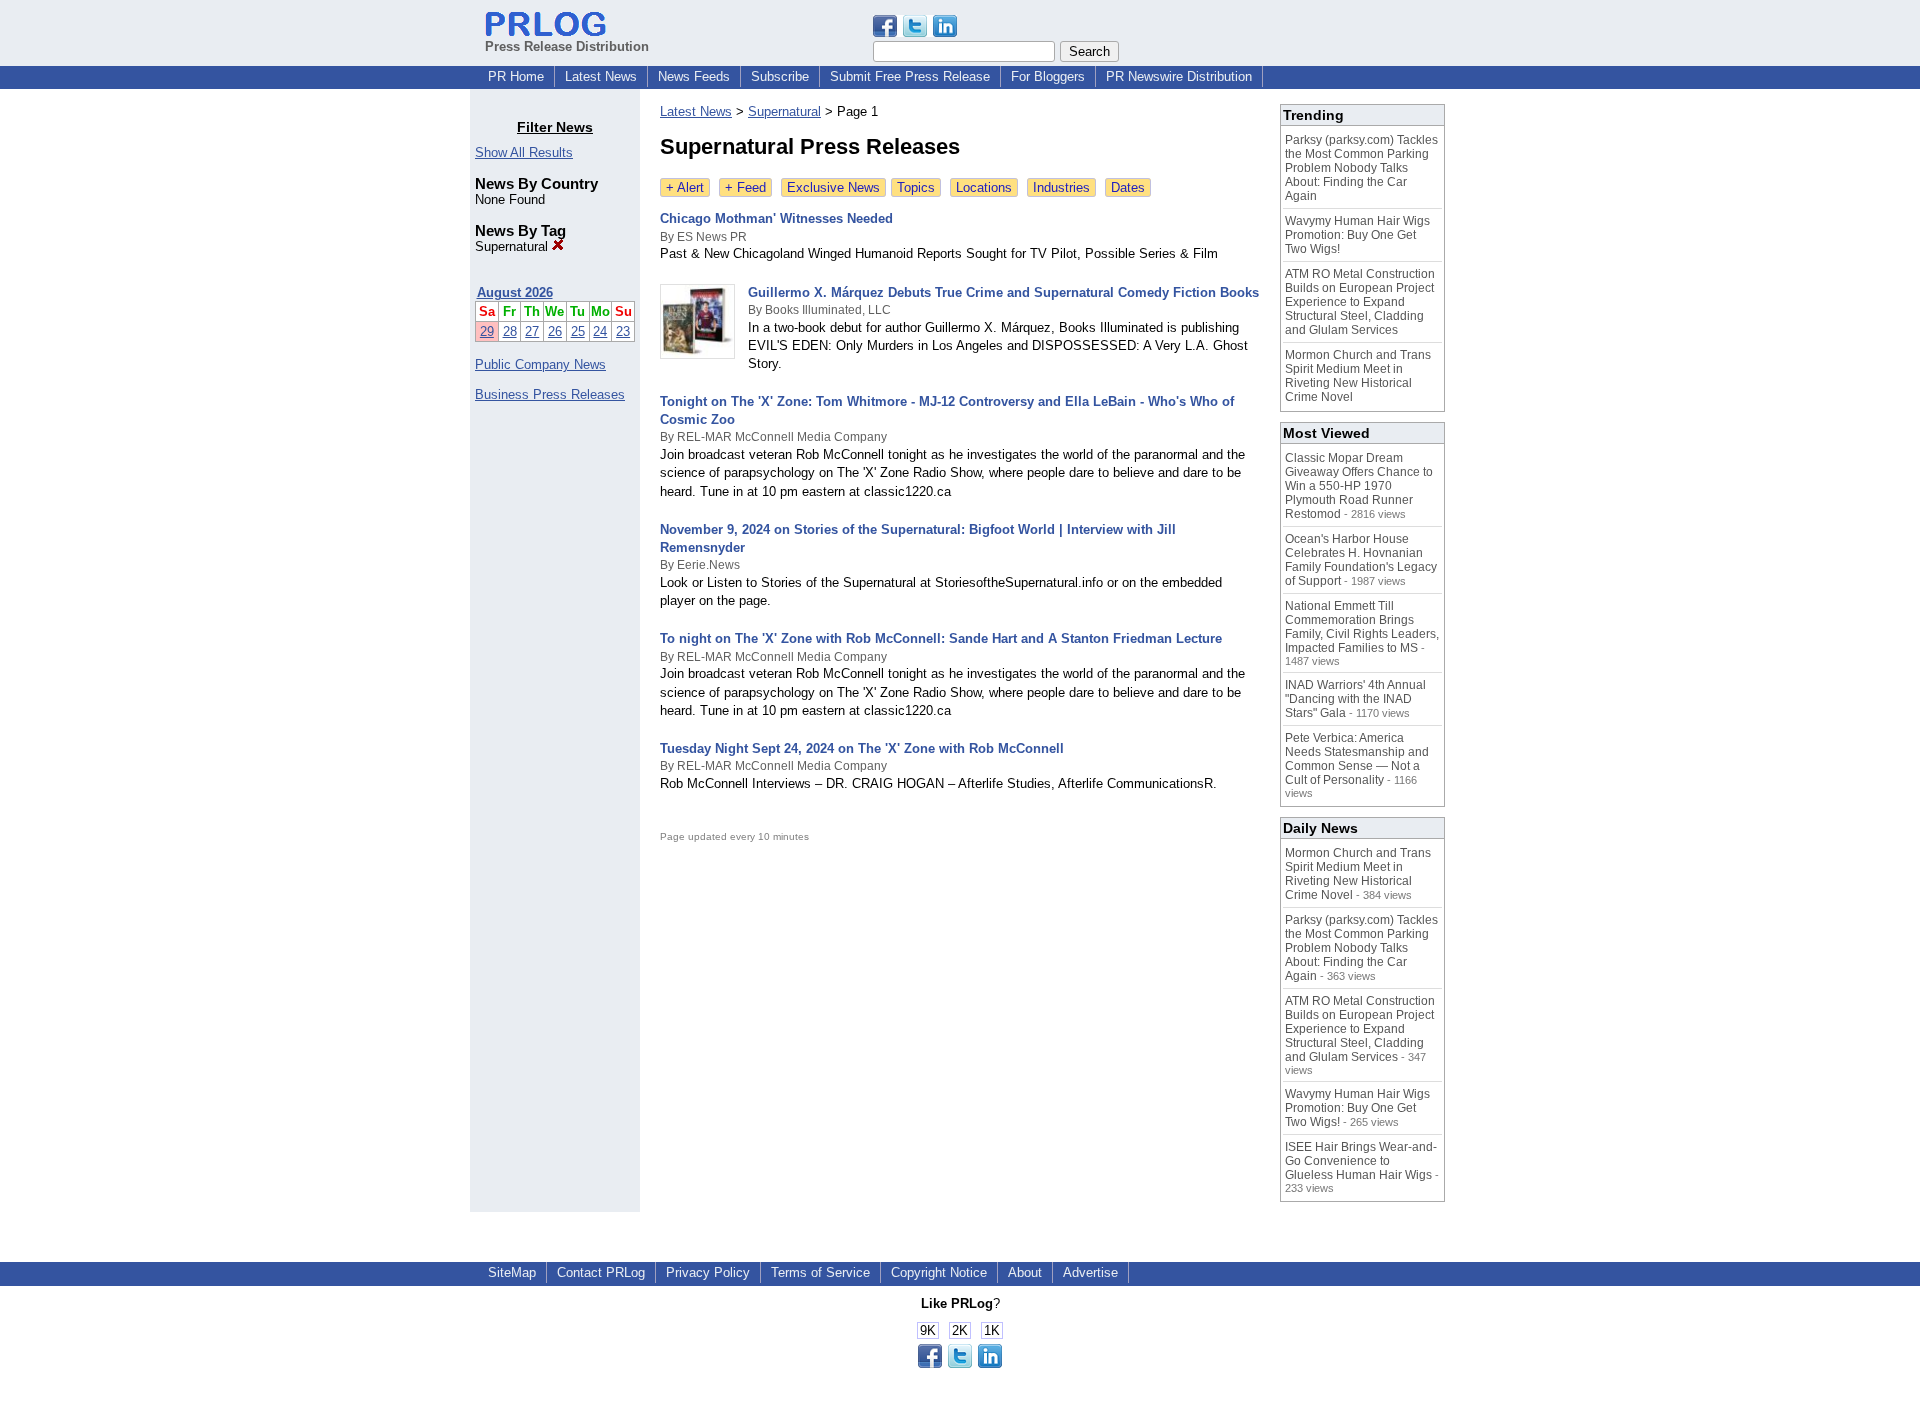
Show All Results (524, 152)
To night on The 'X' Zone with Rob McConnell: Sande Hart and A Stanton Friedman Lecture (941, 638)
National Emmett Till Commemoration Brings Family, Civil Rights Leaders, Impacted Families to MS (1362, 627)
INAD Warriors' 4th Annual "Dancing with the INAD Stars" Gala (1355, 699)
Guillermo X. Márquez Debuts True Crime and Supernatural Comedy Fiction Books (1003, 292)
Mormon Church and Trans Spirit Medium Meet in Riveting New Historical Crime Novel (1358, 376)
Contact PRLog (601, 1272)
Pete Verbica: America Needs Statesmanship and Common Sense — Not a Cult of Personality (1357, 759)
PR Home (516, 76)
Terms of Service (820, 1272)
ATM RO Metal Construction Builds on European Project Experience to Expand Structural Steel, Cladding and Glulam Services (1360, 302)
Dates (1128, 187)
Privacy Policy (708, 1272)
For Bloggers (1048, 76)
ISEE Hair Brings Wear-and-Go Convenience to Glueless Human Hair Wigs (1361, 1161)
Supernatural (513, 246)
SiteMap (512, 1272)
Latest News (601, 76)
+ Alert (685, 187)
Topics (916, 187)
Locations (984, 187)
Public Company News (540, 364)
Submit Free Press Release (910, 76)
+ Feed (745, 187)
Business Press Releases (550, 394)
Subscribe (780, 76)
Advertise (1090, 1272)
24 (600, 331)
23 (623, 331)
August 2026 (515, 292)
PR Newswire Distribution (1179, 76)
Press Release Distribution (567, 46)
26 (555, 331)
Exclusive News (833, 187)
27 (532, 331)
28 (510, 331)
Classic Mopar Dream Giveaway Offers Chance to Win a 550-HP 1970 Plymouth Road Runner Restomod (1359, 486)
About (1025, 1272)
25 (578, 331)
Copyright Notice (939, 1272)
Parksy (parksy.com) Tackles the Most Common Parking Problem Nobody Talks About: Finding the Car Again (1361, 168)
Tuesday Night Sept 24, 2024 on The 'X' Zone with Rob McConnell (862, 748)
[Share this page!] (915, 32)
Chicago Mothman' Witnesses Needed (776, 218)
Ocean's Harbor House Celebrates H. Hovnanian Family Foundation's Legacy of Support (1361, 560)
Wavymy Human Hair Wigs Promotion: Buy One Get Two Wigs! (1357, 235)
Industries (1061, 187)
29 (487, 331)
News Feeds (694, 76)
